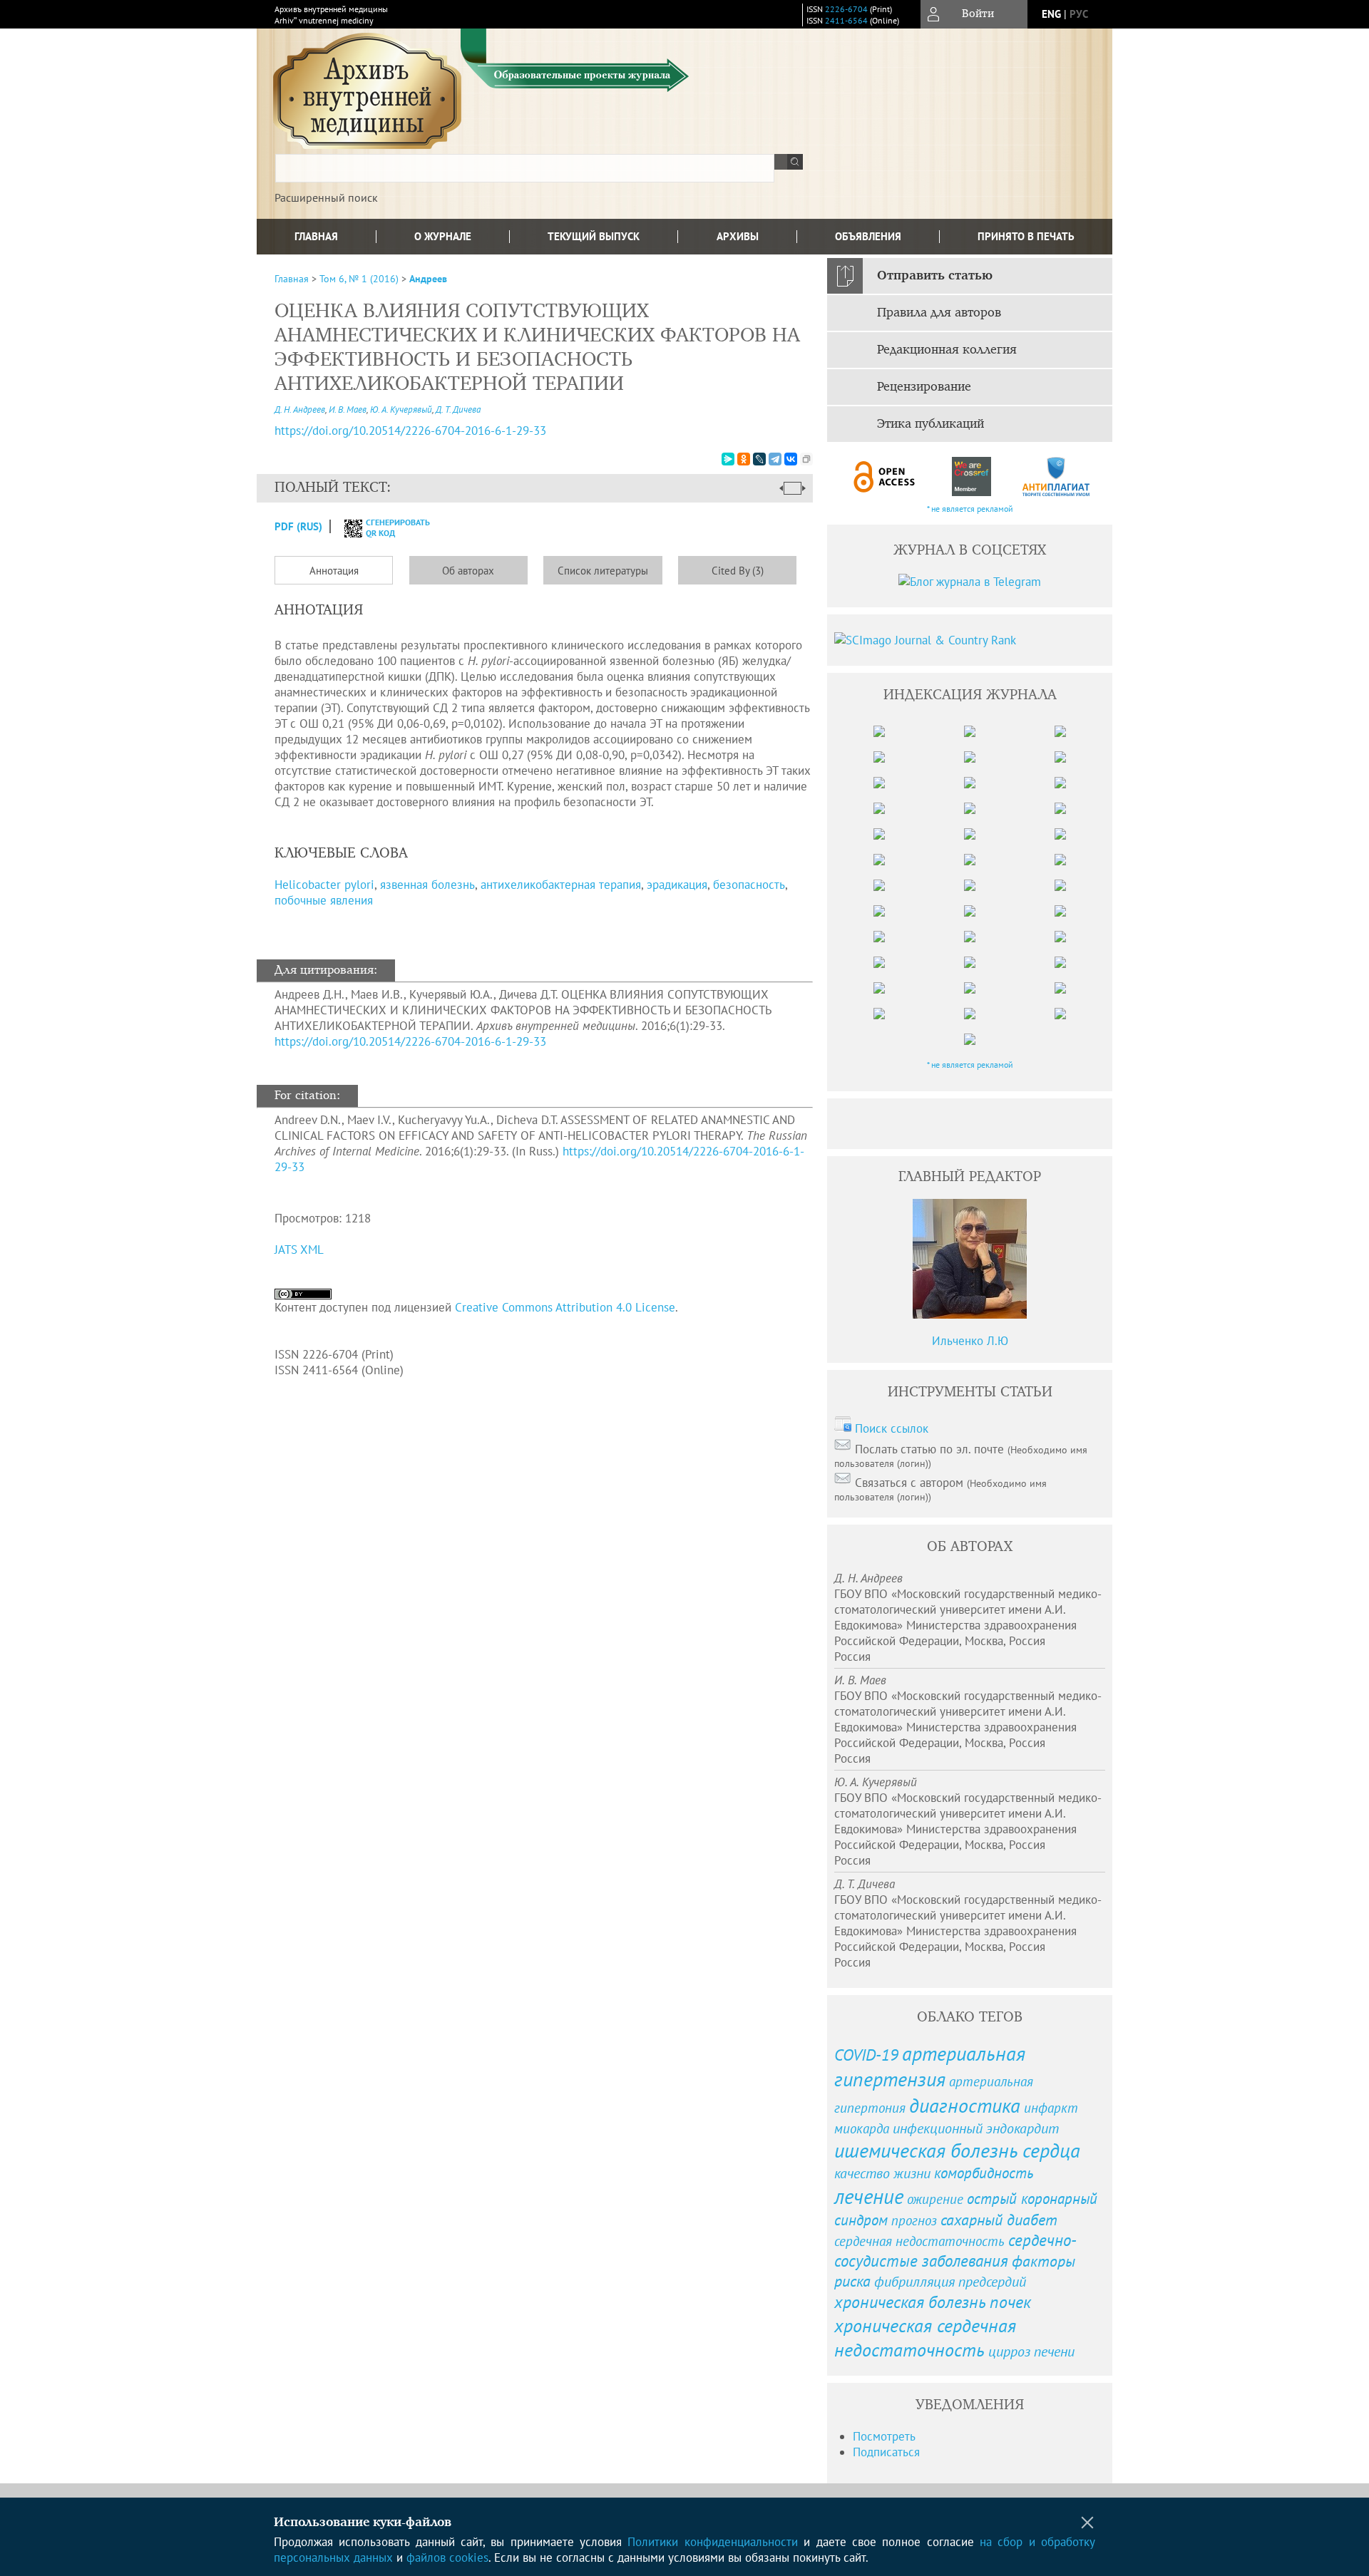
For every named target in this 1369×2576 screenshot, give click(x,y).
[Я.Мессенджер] (728, 459)
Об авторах (468, 571)
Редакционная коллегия (947, 350)
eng (1051, 14)
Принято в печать (1026, 236)
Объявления (868, 236)
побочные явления (324, 900)
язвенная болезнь (427, 885)
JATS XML (299, 1250)
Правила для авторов (939, 313)
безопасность (749, 885)
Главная (316, 236)
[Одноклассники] (744, 459)
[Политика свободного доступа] (885, 476)
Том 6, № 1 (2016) (359, 279)
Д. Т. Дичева (458, 409)
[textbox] (525, 168)
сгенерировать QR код (389, 527)
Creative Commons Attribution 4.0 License (565, 1307)
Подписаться (886, 2452)
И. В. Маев (348, 409)
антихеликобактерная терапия (561, 885)
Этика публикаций (930, 424)
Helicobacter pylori (324, 885)
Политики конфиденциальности (712, 2542)
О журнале (443, 236)
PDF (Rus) (298, 526)
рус (1079, 14)
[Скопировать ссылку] (806, 459)
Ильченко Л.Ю (970, 1341)
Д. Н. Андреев (300, 409)
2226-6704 (846, 9)
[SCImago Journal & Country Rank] (970, 640)
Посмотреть (884, 2436)
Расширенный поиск (326, 197)
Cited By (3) (738, 571)
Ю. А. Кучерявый (401, 409)
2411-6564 (846, 20)
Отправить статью (935, 276)
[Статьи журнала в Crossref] (971, 476)
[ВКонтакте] (791, 459)
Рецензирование (924, 387)
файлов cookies (447, 2557)
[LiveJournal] (759, 459)
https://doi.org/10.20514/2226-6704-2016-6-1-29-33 (410, 431)
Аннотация (334, 571)
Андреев (428, 279)
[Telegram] (775, 459)
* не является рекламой (970, 509)
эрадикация (677, 885)
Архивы (738, 236)
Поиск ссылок (892, 1428)
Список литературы (603, 571)
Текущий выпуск (594, 236)
